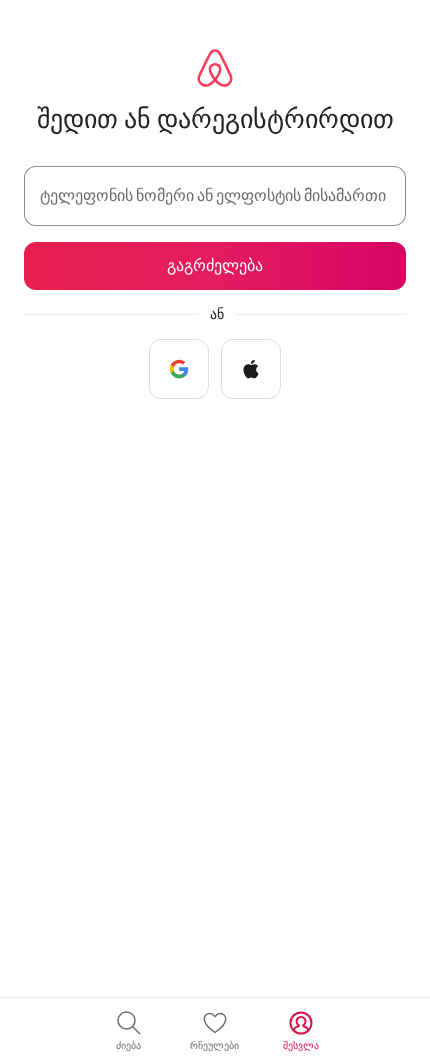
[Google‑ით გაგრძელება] (179, 369)
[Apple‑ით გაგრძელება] (251, 369)
